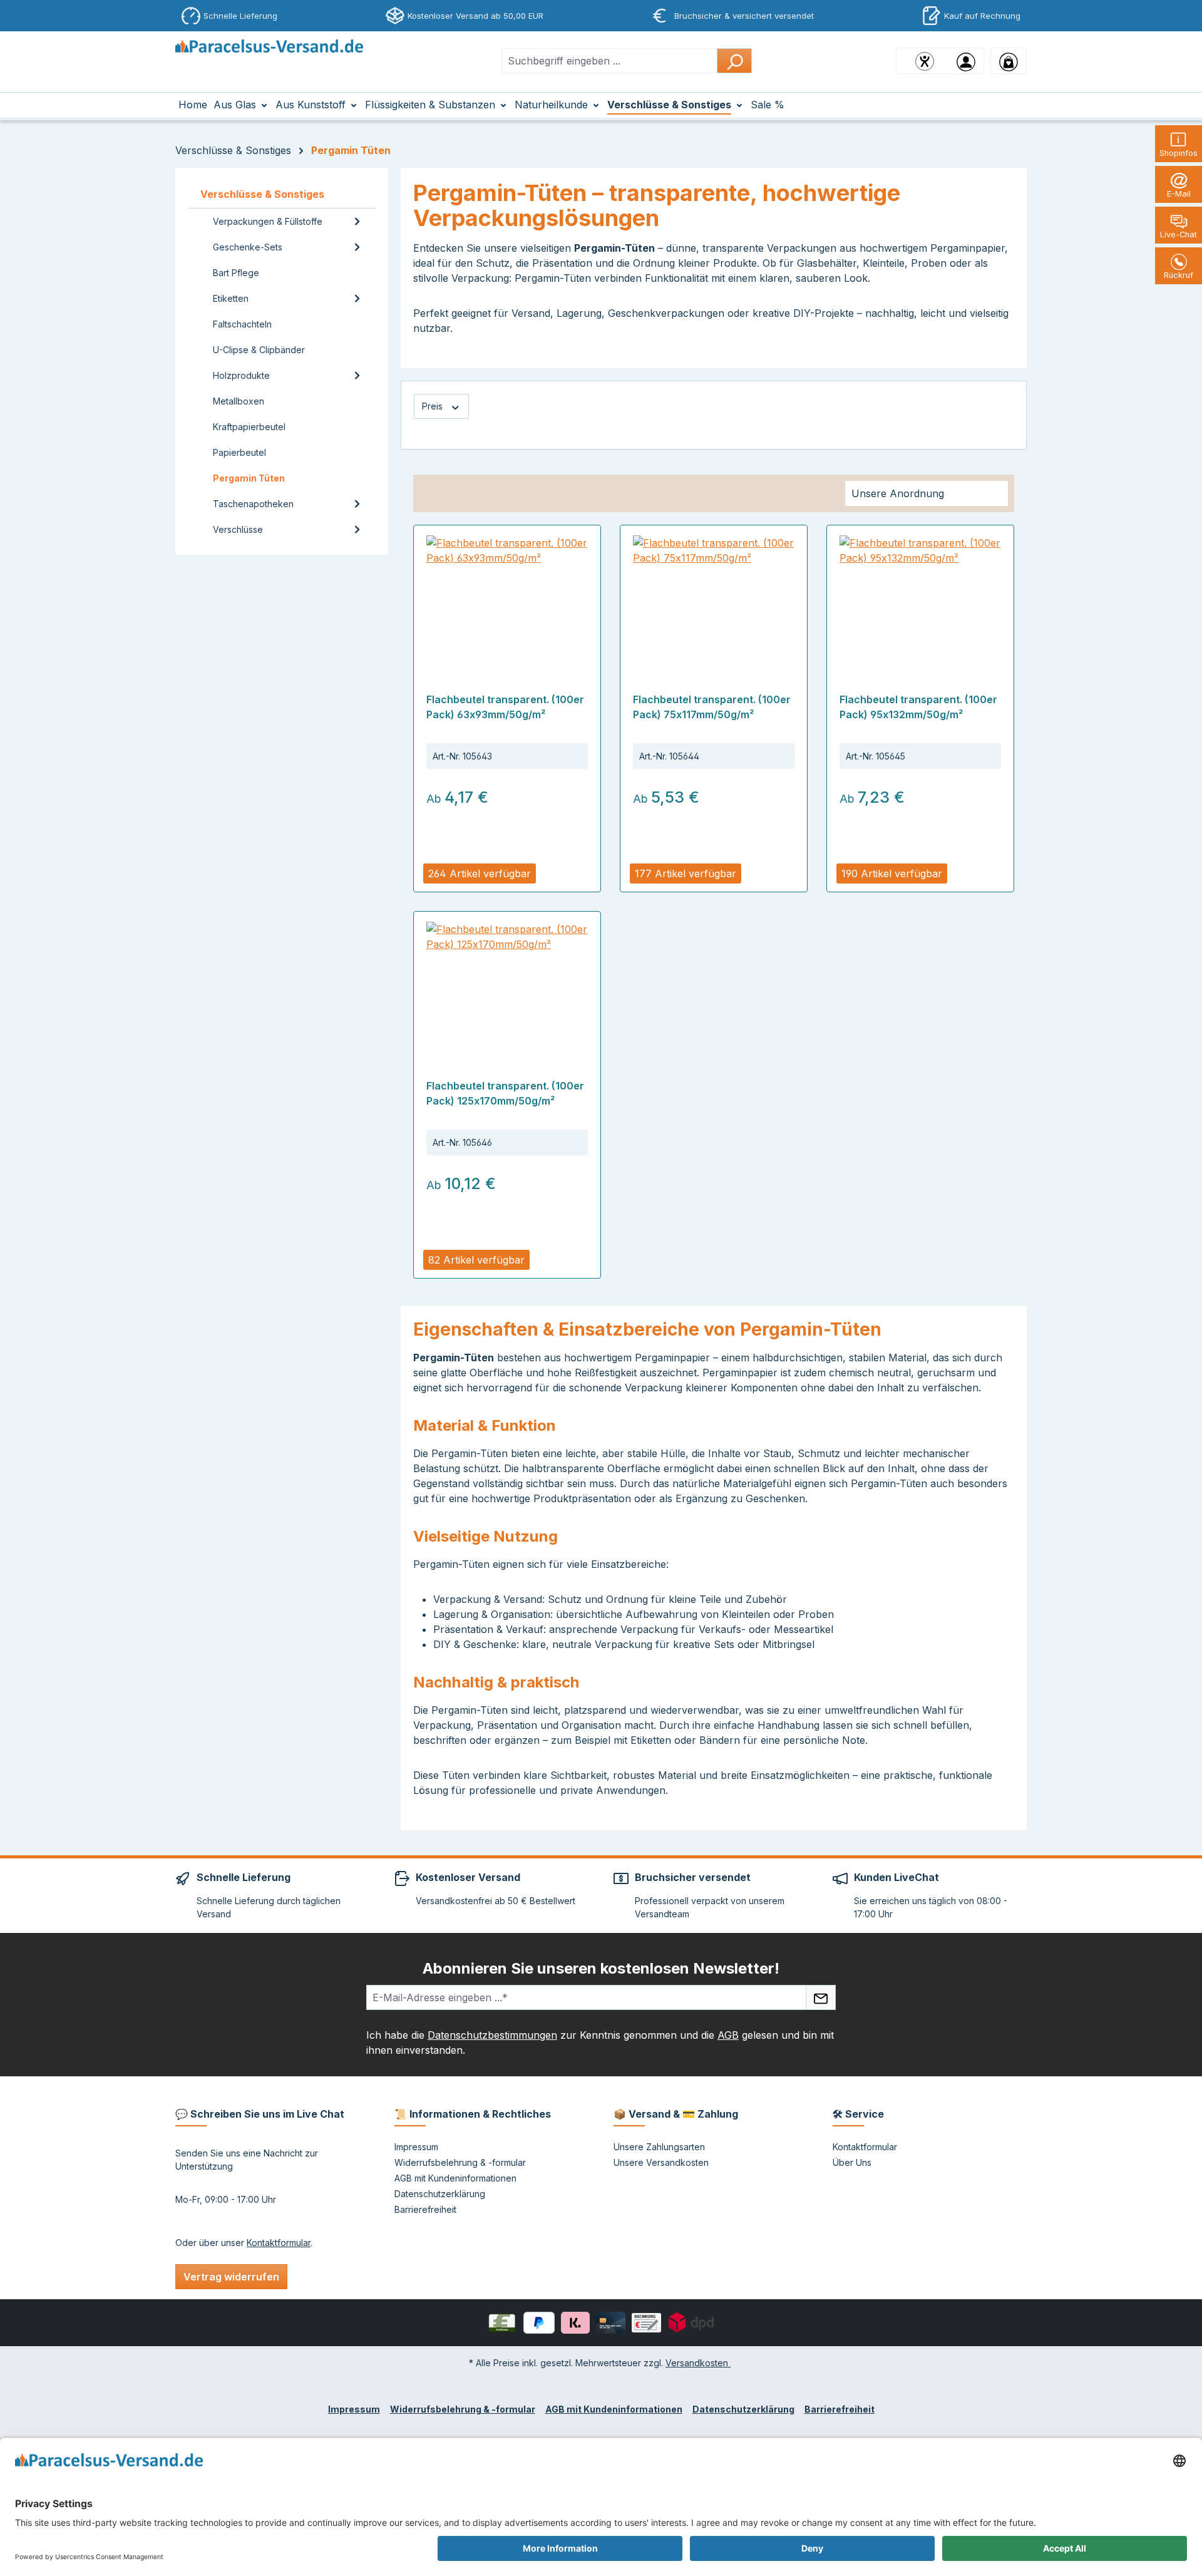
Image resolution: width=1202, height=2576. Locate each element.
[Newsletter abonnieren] (821, 1997)
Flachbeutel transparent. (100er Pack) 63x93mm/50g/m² (505, 707)
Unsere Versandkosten (661, 2162)
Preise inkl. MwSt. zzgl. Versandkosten (497, 853)
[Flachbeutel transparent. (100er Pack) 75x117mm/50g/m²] (714, 598)
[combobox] (609, 61)
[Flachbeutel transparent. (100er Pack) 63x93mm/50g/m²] (507, 598)
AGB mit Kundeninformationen (455, 2178)
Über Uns (852, 2162)
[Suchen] (734, 61)
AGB (728, 2035)
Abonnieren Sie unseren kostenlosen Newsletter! (601, 1968)
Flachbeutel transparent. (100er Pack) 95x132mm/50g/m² (918, 707)
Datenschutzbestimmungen (492, 2035)
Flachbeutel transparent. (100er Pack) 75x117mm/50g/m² (712, 707)
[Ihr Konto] (966, 61)
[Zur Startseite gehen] (269, 58)
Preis (434, 406)
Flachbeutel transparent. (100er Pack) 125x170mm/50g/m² (505, 1093)
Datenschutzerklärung (440, 2194)
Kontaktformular (279, 2243)
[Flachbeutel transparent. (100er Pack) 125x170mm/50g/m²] (507, 984)
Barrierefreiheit (425, 2209)
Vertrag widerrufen (231, 2277)
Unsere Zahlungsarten (659, 2147)
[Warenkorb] (1009, 61)
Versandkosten (698, 2363)
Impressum (416, 2147)
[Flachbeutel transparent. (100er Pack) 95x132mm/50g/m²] (920, 598)
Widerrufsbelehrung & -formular (460, 2162)
